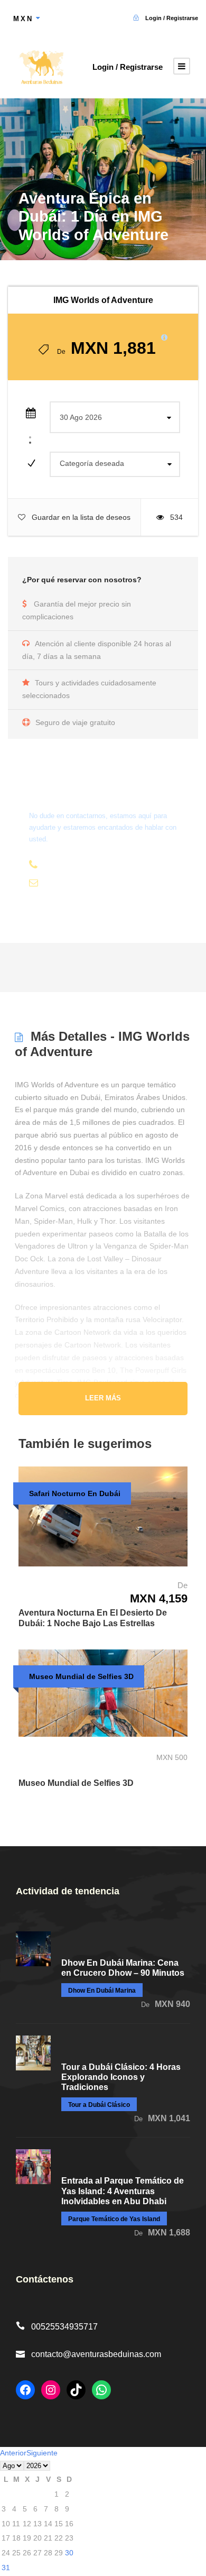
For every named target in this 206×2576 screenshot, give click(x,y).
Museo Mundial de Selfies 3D (76, 1783)
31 (6, 2568)
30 (69, 2553)
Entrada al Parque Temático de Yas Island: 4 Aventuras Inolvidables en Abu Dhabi (123, 2191)
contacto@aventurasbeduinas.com (96, 2354)
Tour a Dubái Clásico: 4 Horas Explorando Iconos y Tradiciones (121, 2077)
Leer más (103, 1398)
